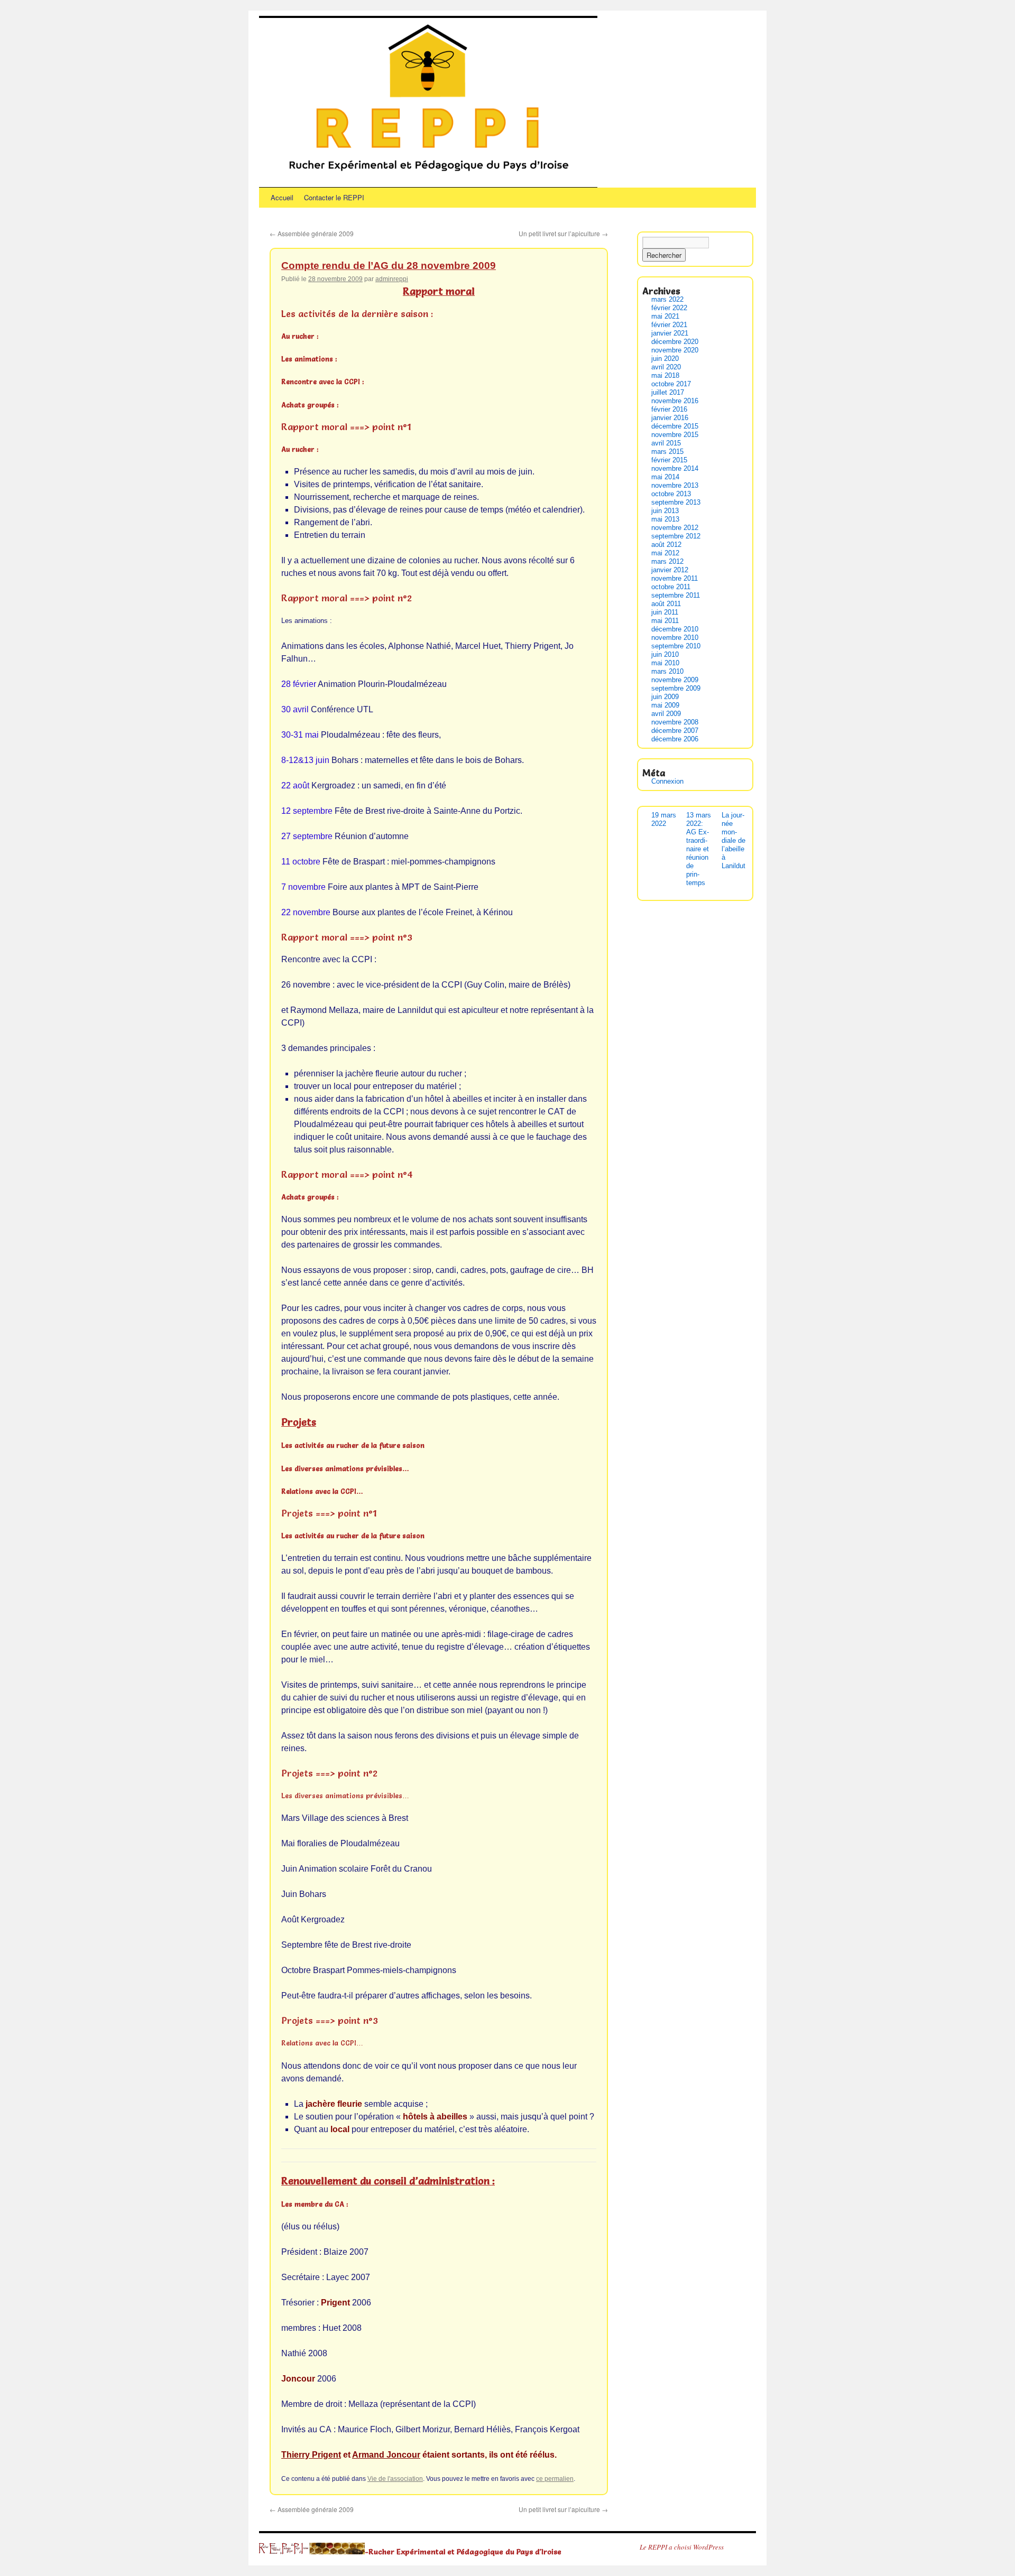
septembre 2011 (676, 595)
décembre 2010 (675, 629)
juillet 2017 (668, 392)
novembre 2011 (675, 578)
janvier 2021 (670, 333)
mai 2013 (665, 519)
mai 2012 (665, 553)
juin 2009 (665, 697)
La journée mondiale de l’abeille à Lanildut (733, 840)
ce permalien (555, 2479)
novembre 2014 (675, 468)
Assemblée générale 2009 (312, 233)
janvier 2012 (670, 570)
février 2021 (669, 325)
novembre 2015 (675, 435)
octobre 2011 (671, 587)
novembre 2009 (675, 680)
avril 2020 (666, 367)
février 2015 (669, 460)
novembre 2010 (675, 638)
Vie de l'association (395, 2479)
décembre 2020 (675, 342)
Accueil (282, 197)
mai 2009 (665, 705)
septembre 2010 (676, 646)
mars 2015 (667, 452)
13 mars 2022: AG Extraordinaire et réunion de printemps (699, 849)
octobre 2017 (671, 384)
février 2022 (669, 308)
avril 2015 (666, 443)
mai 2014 (665, 477)
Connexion (667, 781)
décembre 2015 (675, 426)
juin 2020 (665, 359)
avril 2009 (666, 714)
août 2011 (666, 604)
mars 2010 (667, 671)
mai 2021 (665, 316)
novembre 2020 (675, 350)
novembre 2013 (675, 485)
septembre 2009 (676, 688)
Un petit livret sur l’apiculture (563, 233)
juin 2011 (665, 612)
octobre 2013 (671, 494)
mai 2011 (665, 621)
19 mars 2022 (664, 819)
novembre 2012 (675, 528)
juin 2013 (665, 511)
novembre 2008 (675, 722)
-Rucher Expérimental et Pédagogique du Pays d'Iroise (463, 2551)
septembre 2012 (676, 536)
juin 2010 (665, 654)
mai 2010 (665, 663)
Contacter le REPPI (334, 197)
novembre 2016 (675, 401)
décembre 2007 (675, 731)
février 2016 (669, 409)
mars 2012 (667, 561)
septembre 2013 (676, 502)
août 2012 (666, 545)
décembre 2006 (675, 739)
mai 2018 (665, 375)
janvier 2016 (670, 418)
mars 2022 (667, 299)
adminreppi (392, 279)
